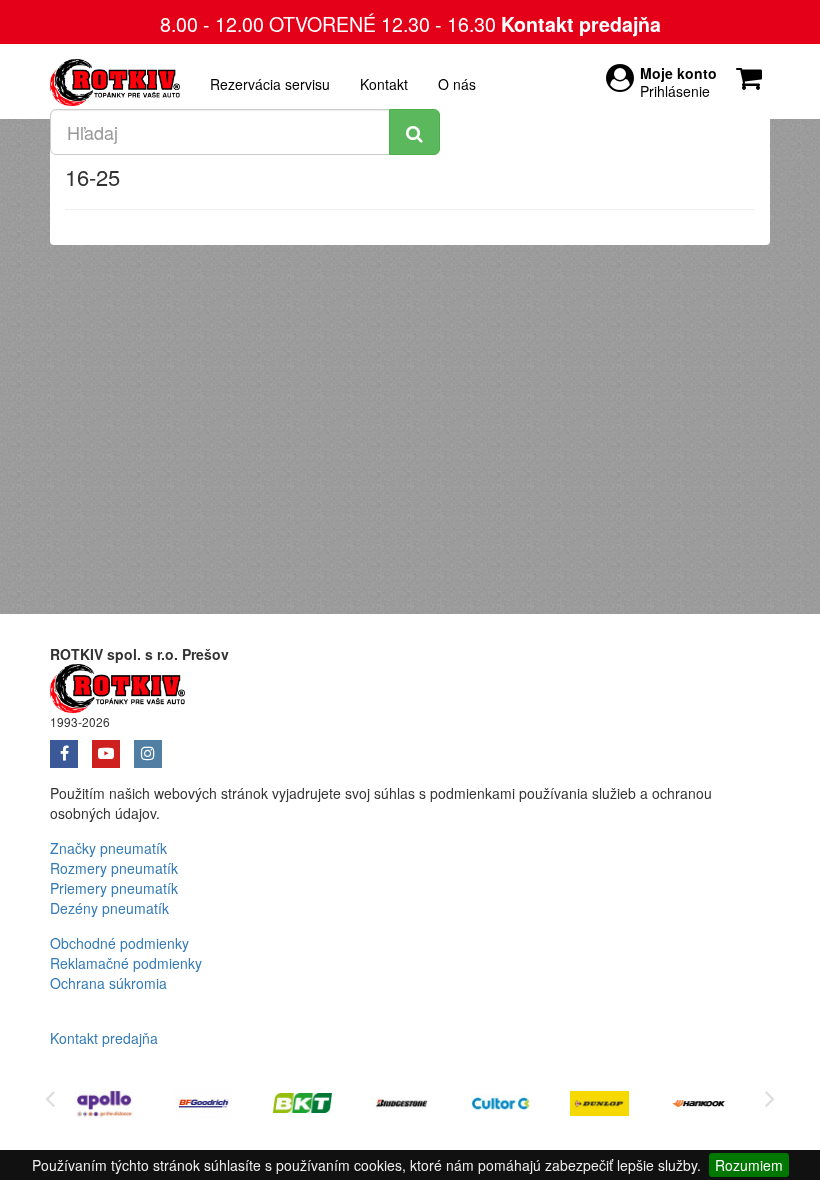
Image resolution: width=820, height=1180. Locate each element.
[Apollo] (104, 1106)
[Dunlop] (599, 1106)
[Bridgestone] (401, 1106)
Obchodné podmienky (119, 943)
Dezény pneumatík (109, 908)
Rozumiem (749, 1165)
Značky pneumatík (108, 848)
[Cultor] (500, 1106)
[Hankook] (698, 1106)
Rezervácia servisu (270, 84)
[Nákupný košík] (753, 73)
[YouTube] (113, 747)
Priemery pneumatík (114, 888)
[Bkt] (302, 1106)
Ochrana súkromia (108, 983)
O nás (457, 84)
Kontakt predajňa (581, 24)
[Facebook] (71, 747)
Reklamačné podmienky (126, 963)
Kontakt (384, 84)
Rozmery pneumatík (114, 868)
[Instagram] (153, 747)
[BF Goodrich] (203, 1106)
